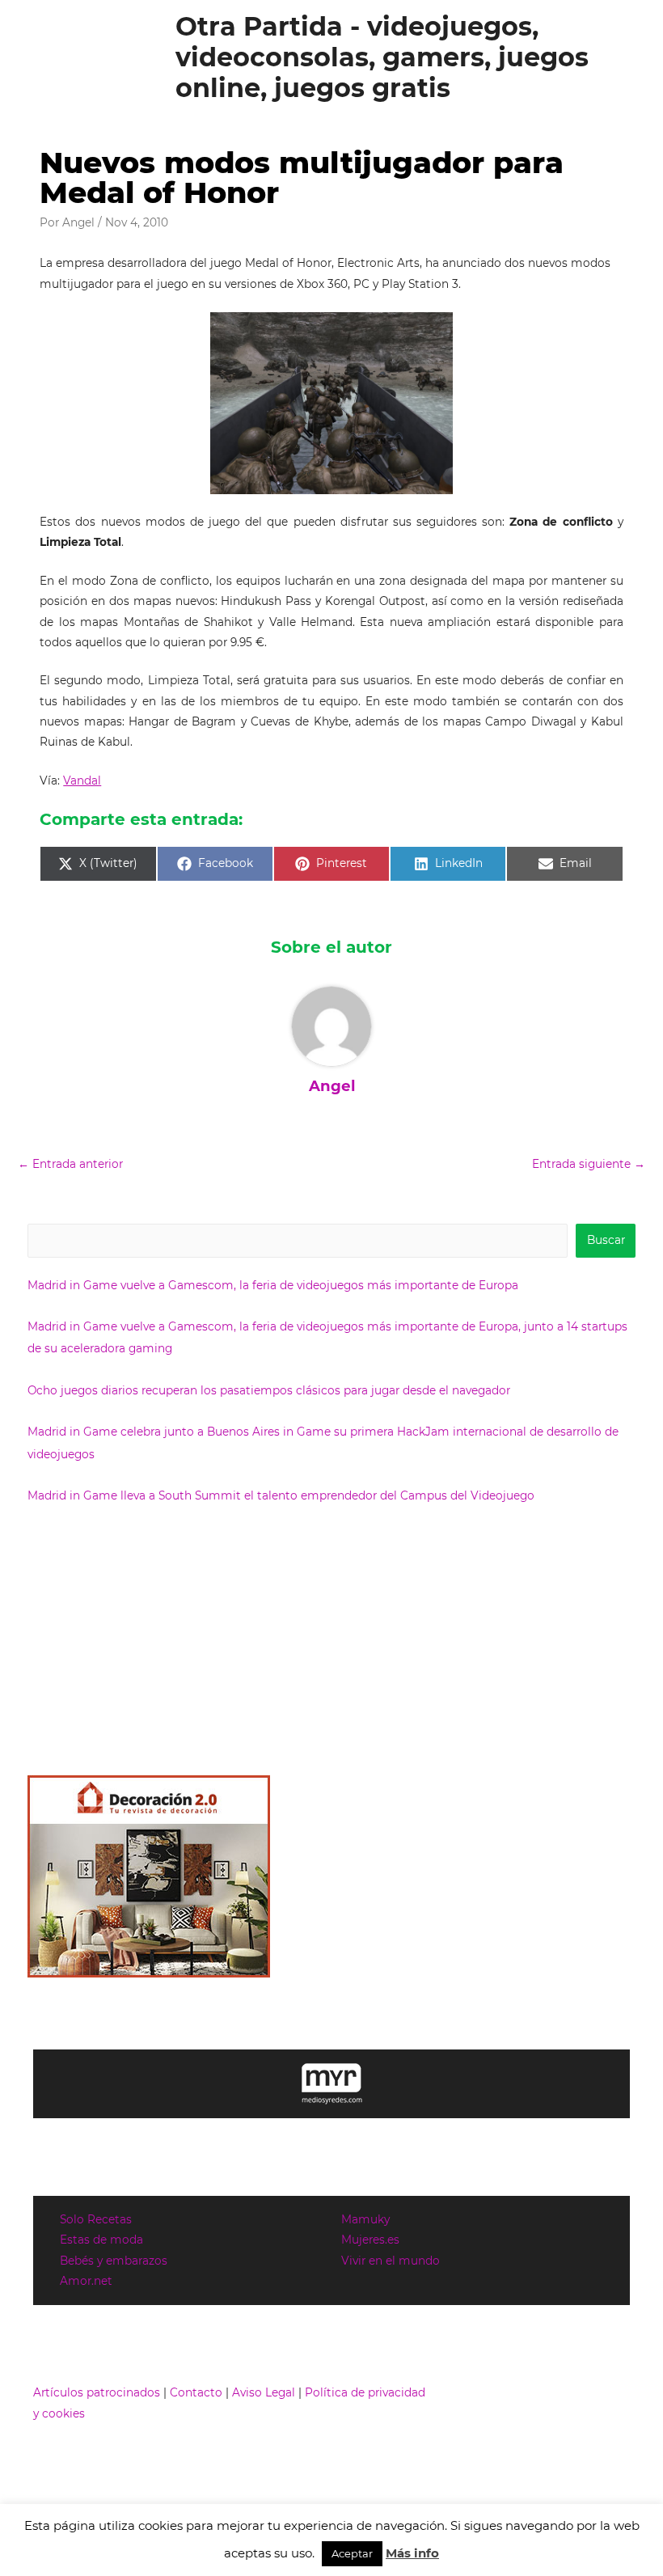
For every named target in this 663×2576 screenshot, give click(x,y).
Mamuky (365, 2219)
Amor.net (86, 2281)
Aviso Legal (264, 2392)
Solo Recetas (96, 2219)
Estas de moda (101, 2240)
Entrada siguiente (589, 1164)
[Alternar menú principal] (631, 58)
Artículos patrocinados (97, 2392)
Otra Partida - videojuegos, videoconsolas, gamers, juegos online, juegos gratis (382, 57)
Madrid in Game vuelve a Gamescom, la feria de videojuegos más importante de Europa (273, 1285)
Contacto (196, 2392)
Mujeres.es (370, 2240)
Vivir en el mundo (391, 2261)
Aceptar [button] (352, 2553)
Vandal (82, 780)
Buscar (606, 1240)
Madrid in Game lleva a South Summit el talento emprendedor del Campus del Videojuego (281, 1495)
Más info (412, 2553)
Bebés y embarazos (114, 2261)
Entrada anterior (70, 1164)
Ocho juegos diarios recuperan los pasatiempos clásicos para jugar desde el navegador (269, 1390)
